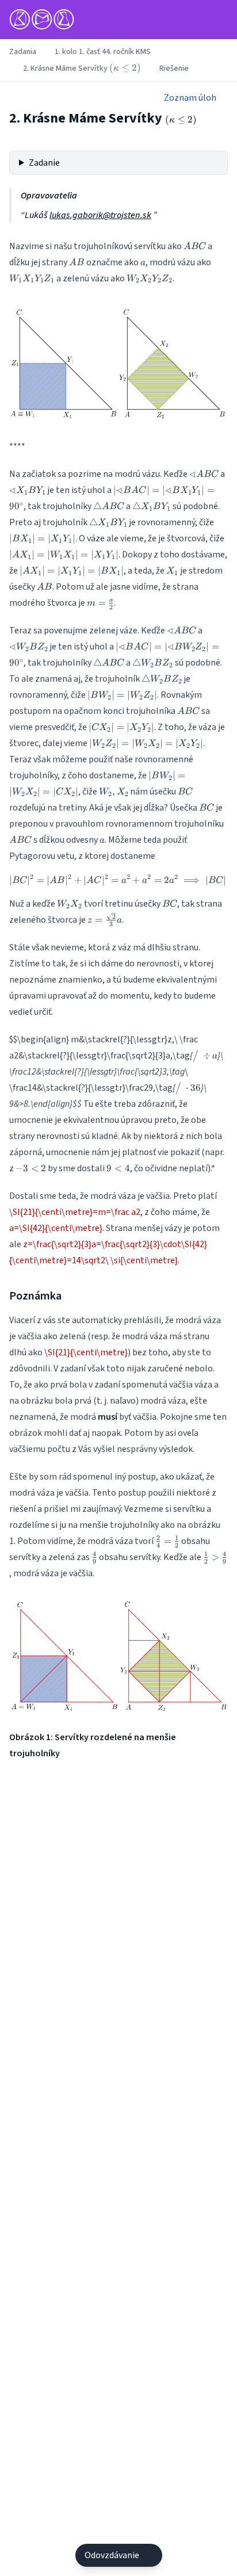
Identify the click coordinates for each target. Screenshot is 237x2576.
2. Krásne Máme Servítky (82, 68)
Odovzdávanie (112, 2555)
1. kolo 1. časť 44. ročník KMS (103, 52)
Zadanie (44, 163)
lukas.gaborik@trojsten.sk (100, 215)
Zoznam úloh (190, 98)
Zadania (23, 52)
